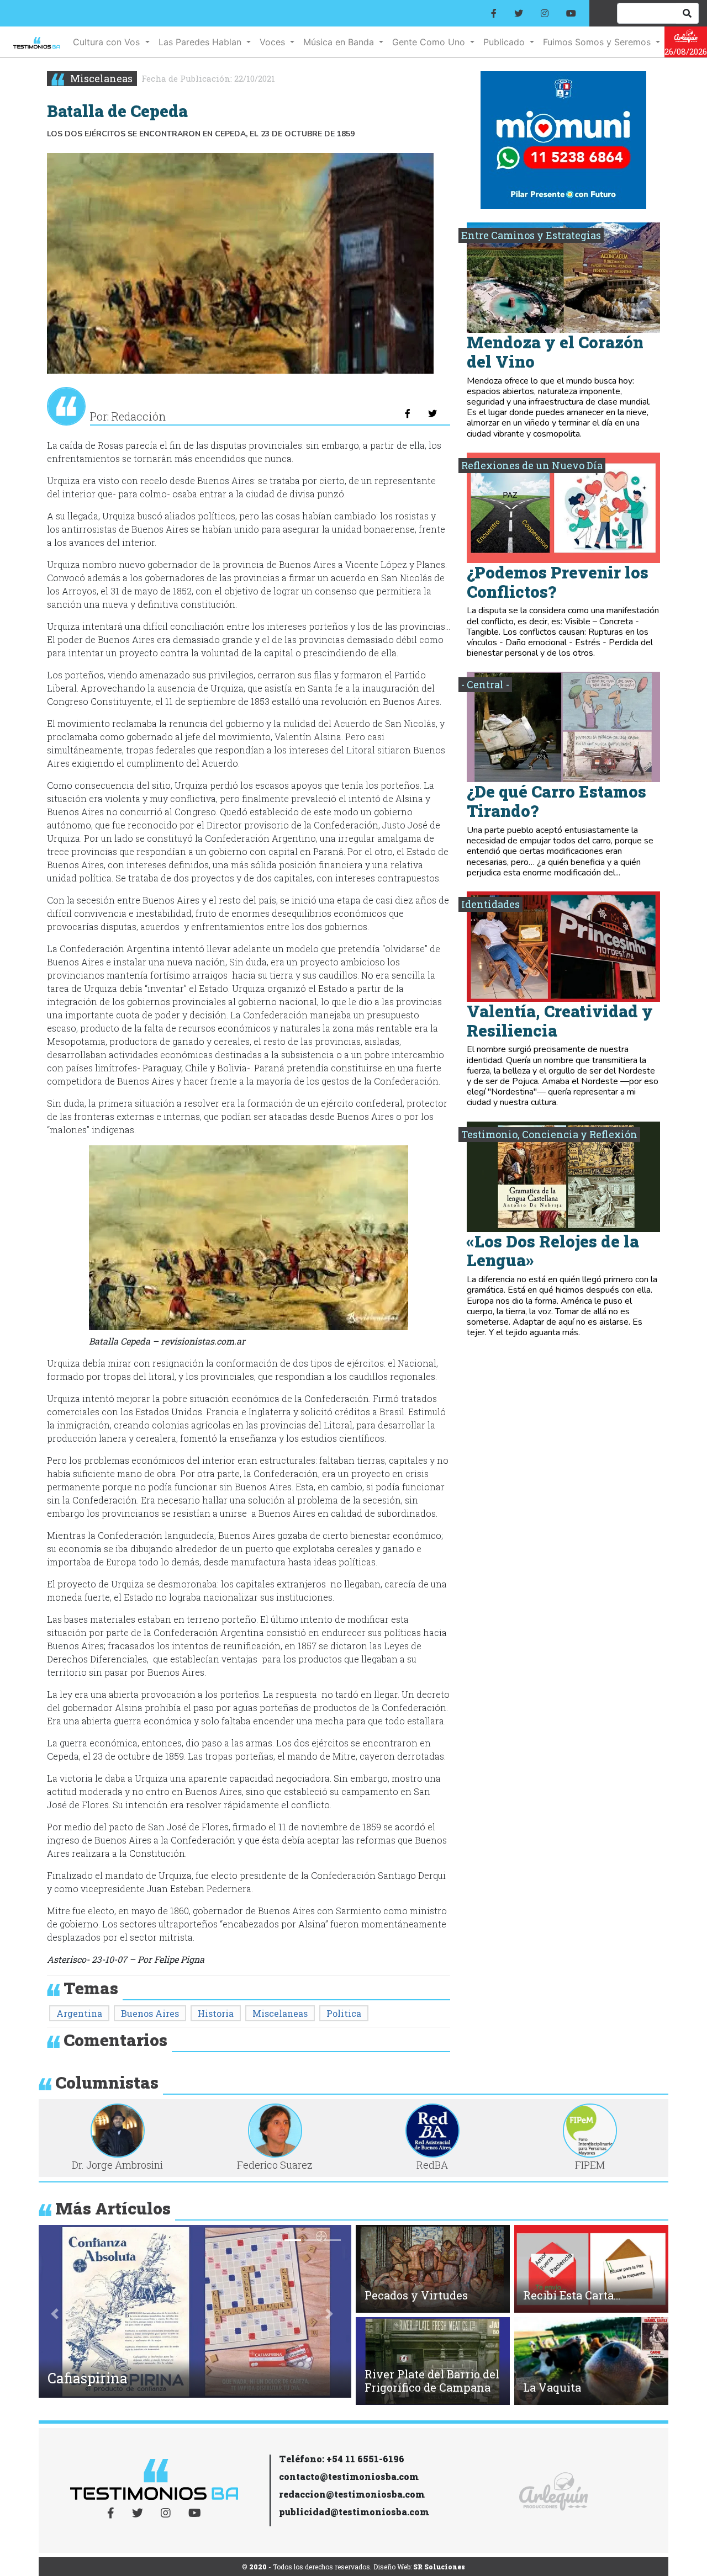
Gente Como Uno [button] (430, 42)
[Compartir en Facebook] (408, 413)
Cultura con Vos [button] (108, 42)
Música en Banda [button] (340, 42)
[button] (55, 2314)
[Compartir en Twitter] (432, 413)
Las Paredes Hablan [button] (201, 42)
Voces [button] (274, 42)
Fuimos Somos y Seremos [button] (598, 42)
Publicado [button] (505, 42)
